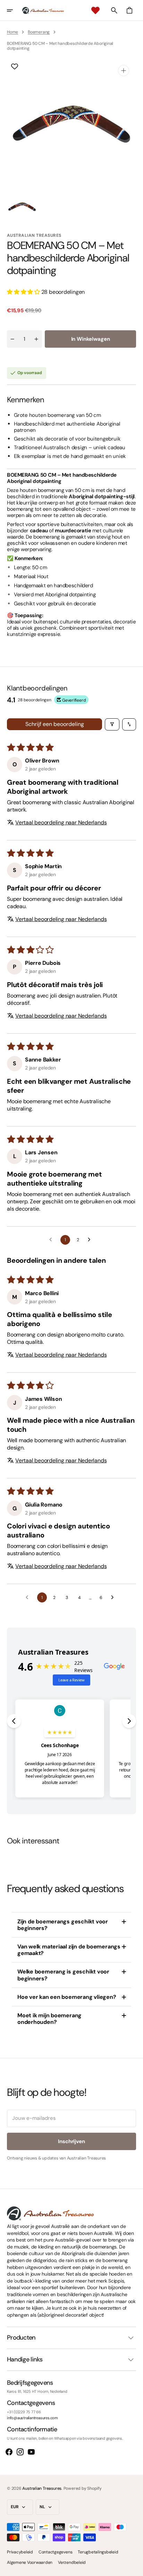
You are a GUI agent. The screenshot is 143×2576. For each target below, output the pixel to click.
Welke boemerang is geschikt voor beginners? (63, 1975)
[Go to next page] (91, 1240)
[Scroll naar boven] (135, 2568)
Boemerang (39, 32)
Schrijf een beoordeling (55, 724)
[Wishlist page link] (95, 10)
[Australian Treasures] (43, 10)
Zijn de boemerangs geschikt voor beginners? (63, 1925)
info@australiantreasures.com (32, 2418)
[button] (15, 10)
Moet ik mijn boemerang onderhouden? (49, 2019)
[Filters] (112, 724)
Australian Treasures (42, 2488)
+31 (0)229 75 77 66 (24, 2412)
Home (12, 32)
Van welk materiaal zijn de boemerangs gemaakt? (69, 1950)
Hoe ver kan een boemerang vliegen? (67, 1997)
